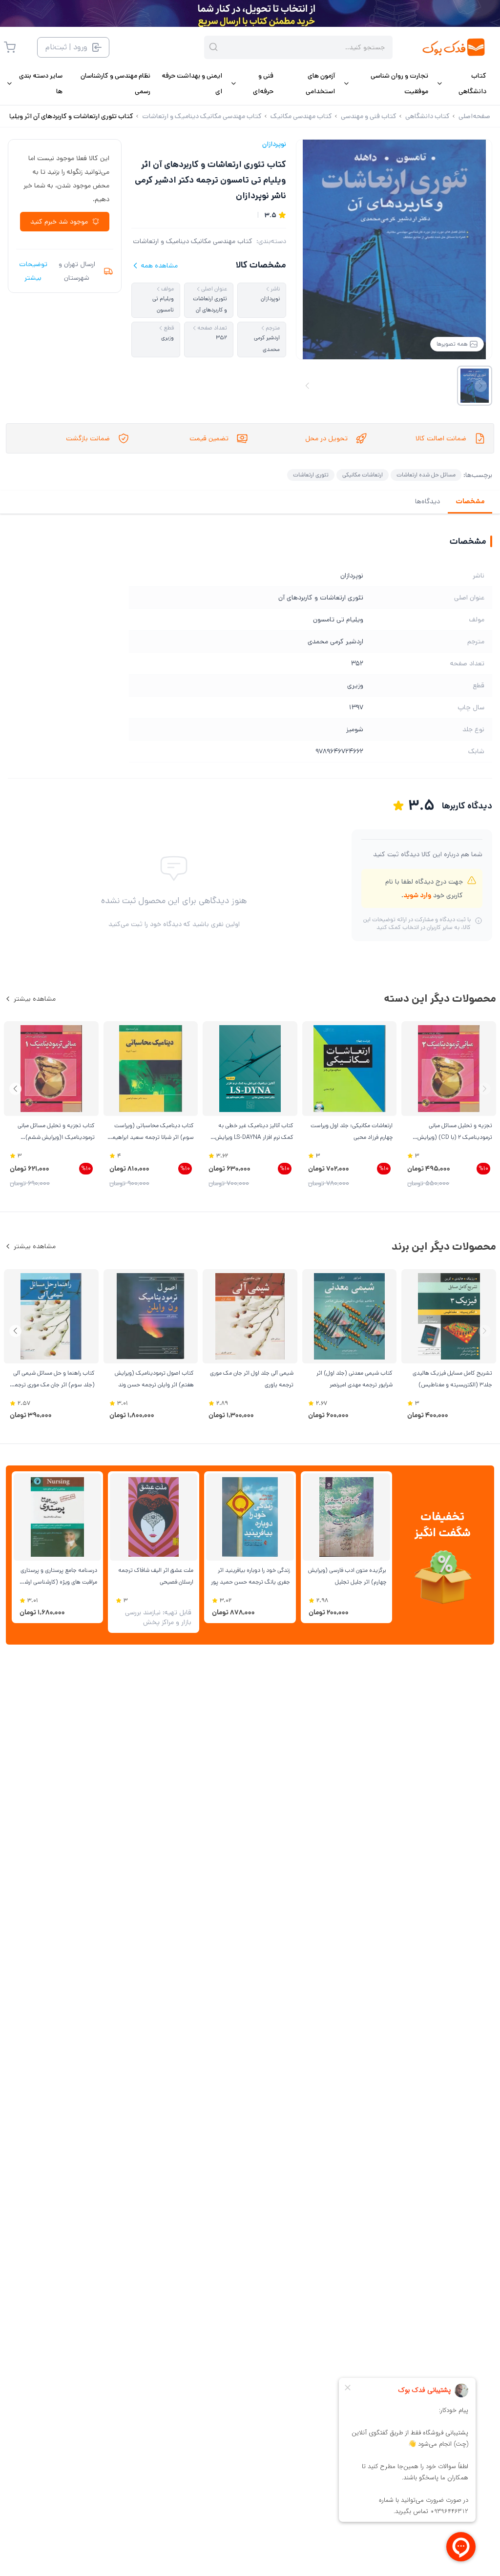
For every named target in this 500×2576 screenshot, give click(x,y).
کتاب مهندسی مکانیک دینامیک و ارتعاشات (193, 241)
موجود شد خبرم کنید (59, 222)
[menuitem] (461, 83)
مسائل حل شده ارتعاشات (426, 475)
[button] (15, 1089)
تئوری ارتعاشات (311, 475)
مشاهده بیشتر (35, 999)
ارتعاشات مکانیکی (363, 475)
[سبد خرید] (10, 47)
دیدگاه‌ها (427, 501)
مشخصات (470, 501)
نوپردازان (274, 144)
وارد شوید (417, 895)
